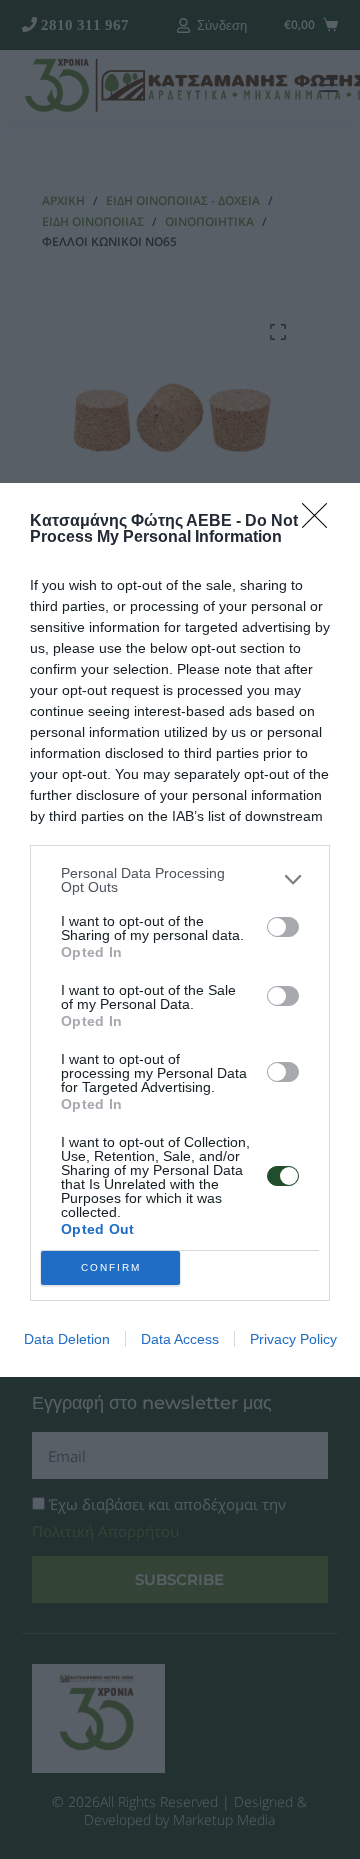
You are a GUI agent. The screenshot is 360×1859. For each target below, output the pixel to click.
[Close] (321, 522)
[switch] (283, 927)
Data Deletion (67, 1339)
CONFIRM (111, 1267)
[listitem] (180, 880)
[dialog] (180, 930)
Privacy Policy (293, 1339)
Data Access (180, 1339)
